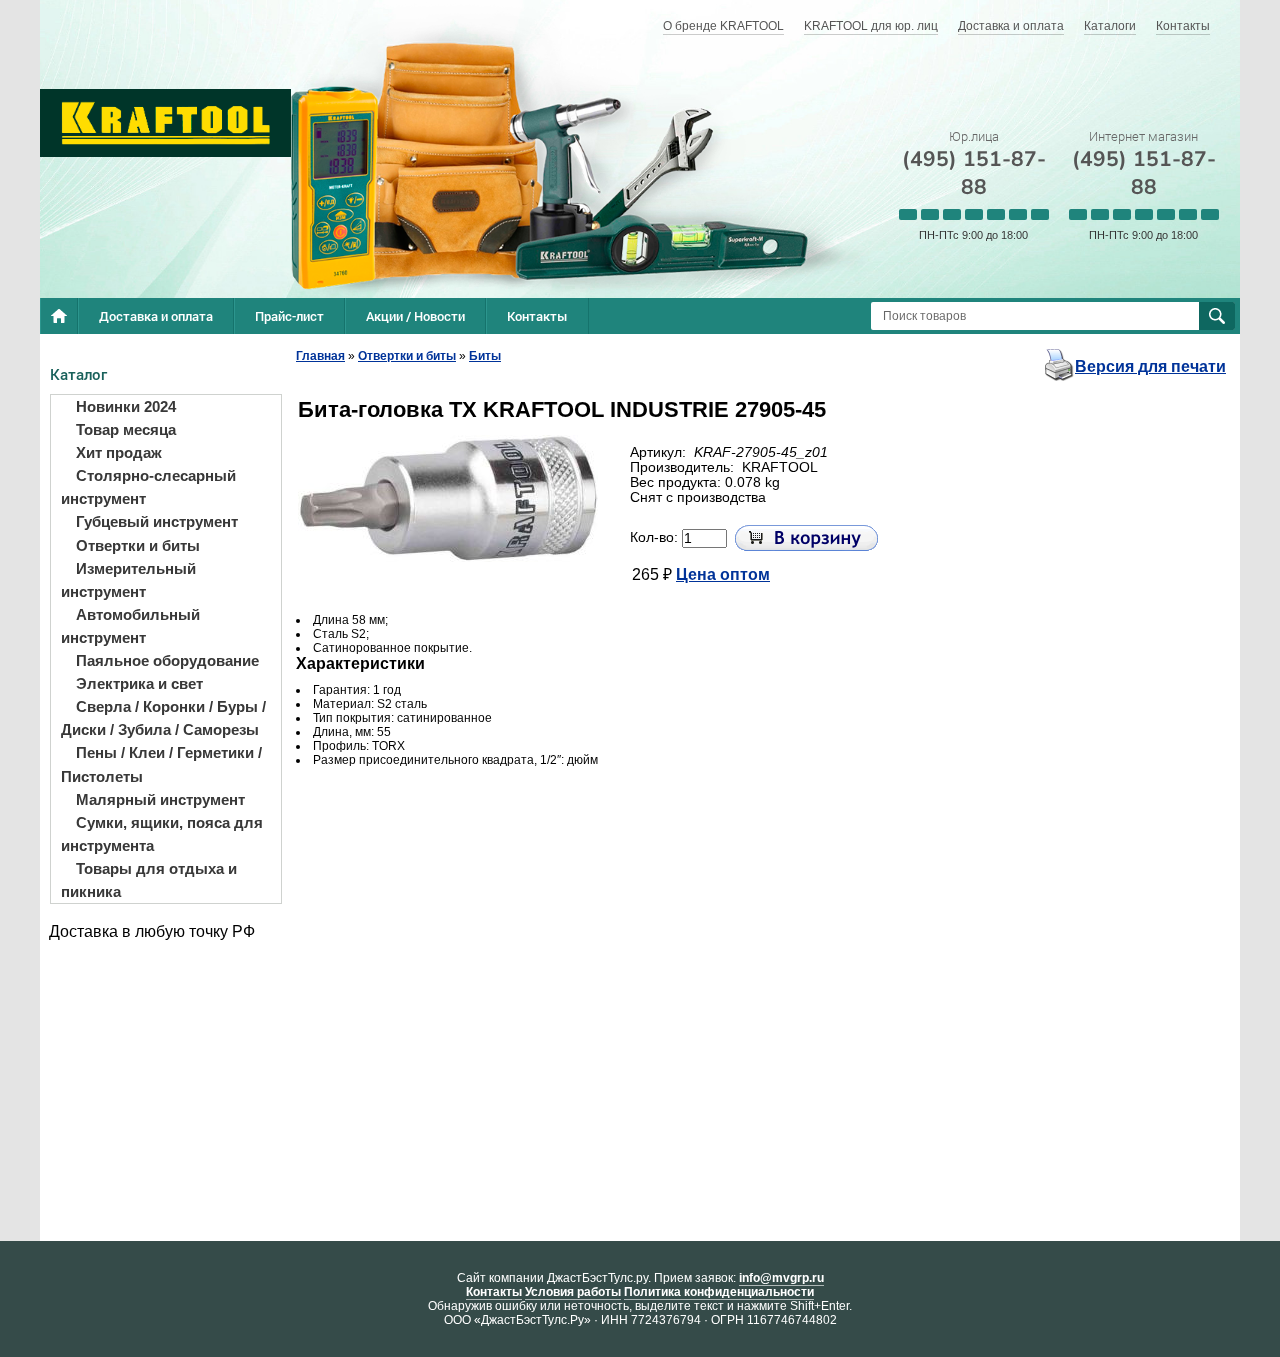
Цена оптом (723, 574)
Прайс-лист (289, 316)
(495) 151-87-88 (974, 173)
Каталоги (1110, 26)
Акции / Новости (415, 316)
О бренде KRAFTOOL (723, 26)
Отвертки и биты (407, 356)
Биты (485, 356)
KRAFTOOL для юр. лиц (871, 26)
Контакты (1183, 26)
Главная (320, 356)
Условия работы (573, 1292)
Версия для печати (1150, 366)
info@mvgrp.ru (781, 1278)
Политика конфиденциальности (719, 1292)
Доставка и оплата (1011, 26)
